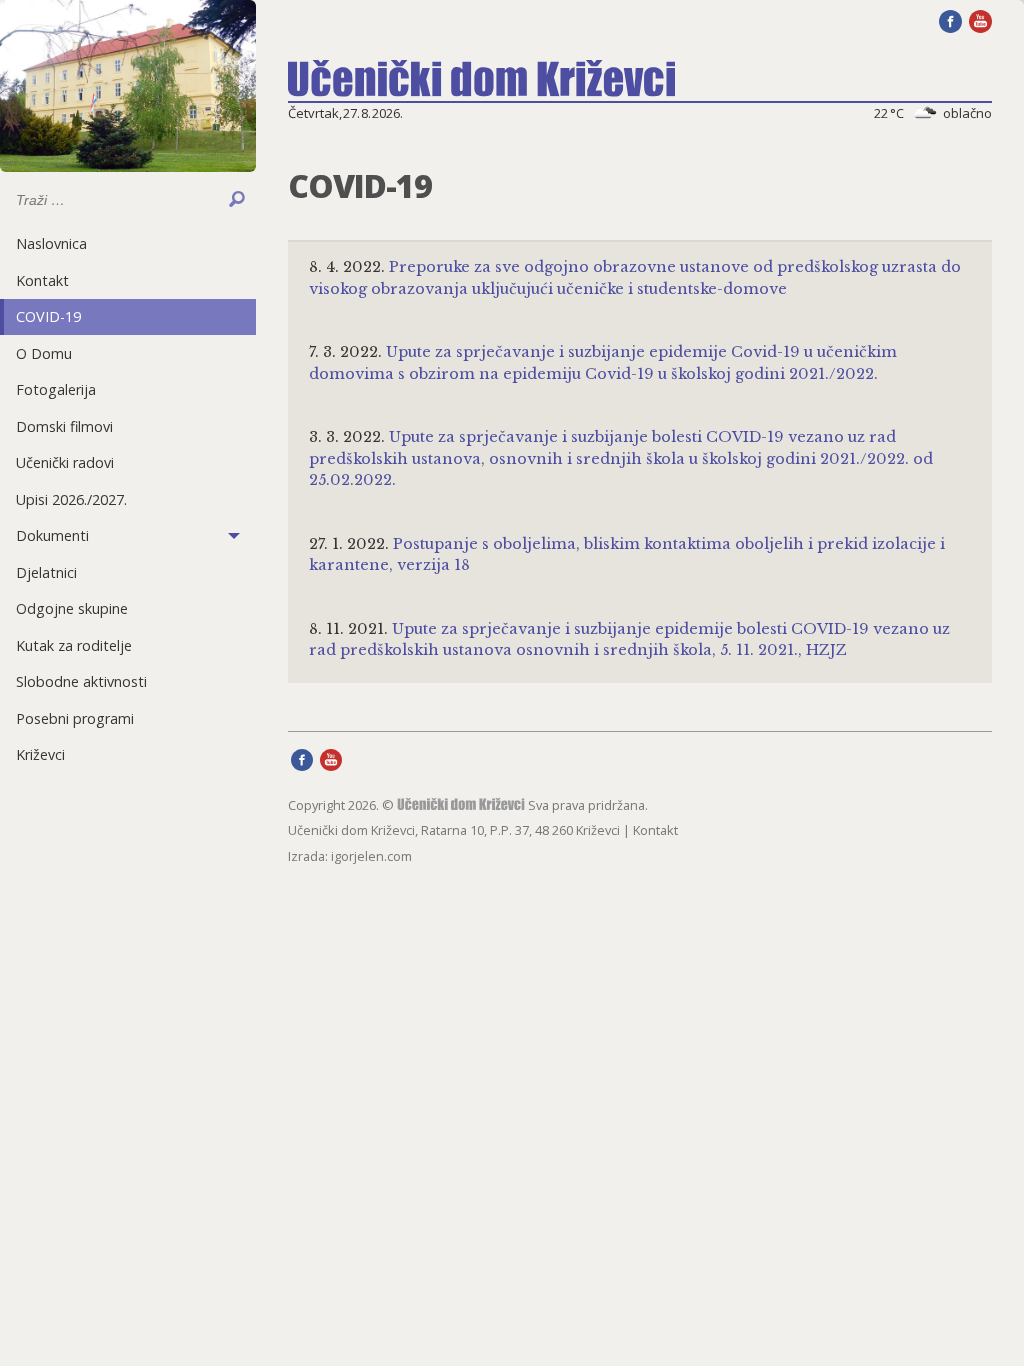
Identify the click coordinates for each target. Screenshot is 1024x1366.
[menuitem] (128, 243)
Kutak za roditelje (74, 645)
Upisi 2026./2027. (71, 499)
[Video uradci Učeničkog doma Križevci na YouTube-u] (980, 20)
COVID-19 (48, 316)
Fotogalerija (56, 389)
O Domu (44, 353)
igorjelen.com (371, 856)
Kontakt (42, 280)
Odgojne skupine (72, 608)
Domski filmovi (64, 426)
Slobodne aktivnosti (81, 681)
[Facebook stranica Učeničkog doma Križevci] (950, 20)
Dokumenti (52, 535)
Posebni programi (75, 718)
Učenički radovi (65, 462)
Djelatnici (46, 572)
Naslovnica (51, 243)
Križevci (40, 754)
